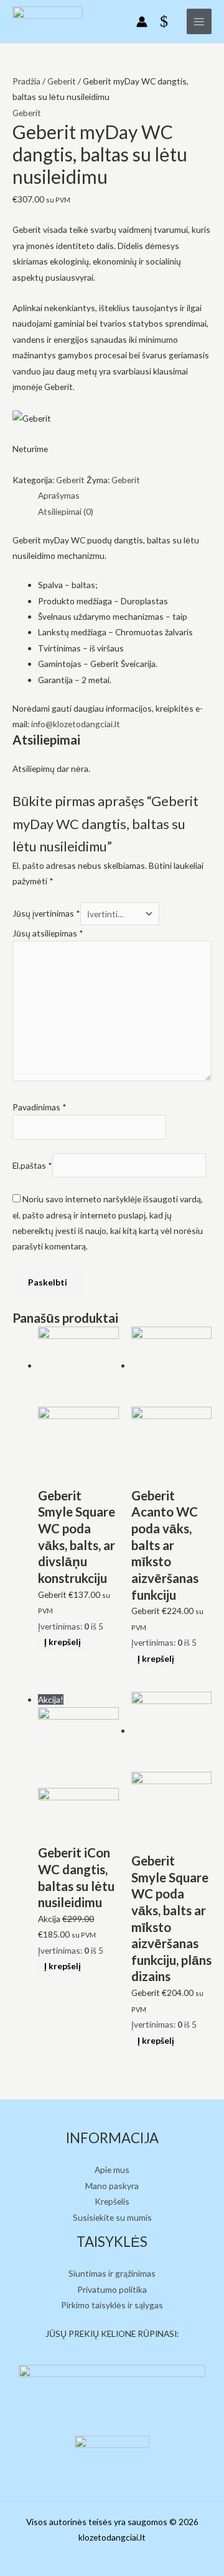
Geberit (62, 81)
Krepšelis (112, 2201)
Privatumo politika (112, 2289)
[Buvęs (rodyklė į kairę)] (22, 1288)
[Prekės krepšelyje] (167, 22)
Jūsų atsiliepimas (48, 933)
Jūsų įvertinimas (46, 914)
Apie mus (112, 2170)
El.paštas (32, 1165)
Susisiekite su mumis (112, 2217)
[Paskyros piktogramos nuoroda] (142, 22)
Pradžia (26, 81)
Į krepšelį (63, 1642)
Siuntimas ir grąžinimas (112, 2273)
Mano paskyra (112, 2186)
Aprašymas (59, 495)
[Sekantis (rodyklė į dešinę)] (202, 1288)
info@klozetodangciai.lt (76, 724)
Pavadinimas (40, 1107)
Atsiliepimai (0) (66, 511)
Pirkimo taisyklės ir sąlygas (112, 2305)
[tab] (125, 495)
